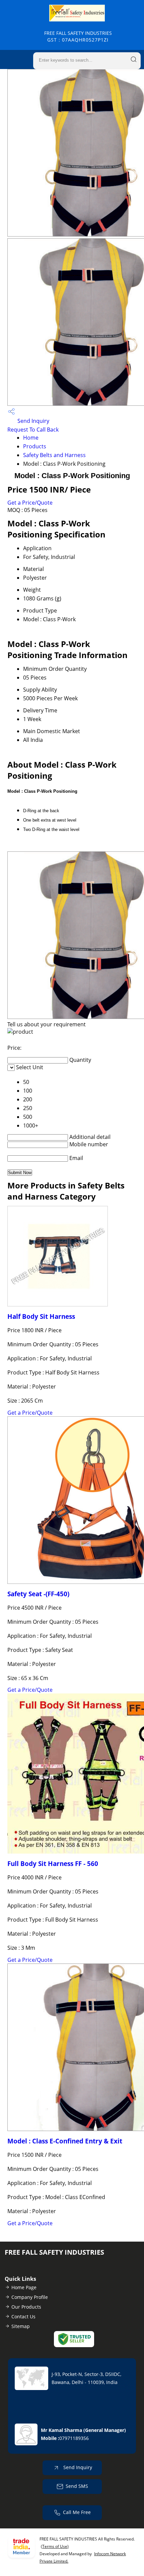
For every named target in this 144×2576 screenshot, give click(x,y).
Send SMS (77, 2486)
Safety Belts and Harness (54, 455)
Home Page (24, 2287)
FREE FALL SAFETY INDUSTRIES (78, 36)
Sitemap (21, 2326)
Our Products (26, 2307)
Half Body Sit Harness (41, 1316)
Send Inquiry (33, 421)
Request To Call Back (33, 430)
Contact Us (23, 2316)
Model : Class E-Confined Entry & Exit (65, 2141)
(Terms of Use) (55, 2546)
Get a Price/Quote (30, 503)
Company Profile (30, 2297)
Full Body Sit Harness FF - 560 (53, 1863)
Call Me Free (77, 2512)
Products (35, 446)
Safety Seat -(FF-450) (38, 1594)
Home (31, 438)
